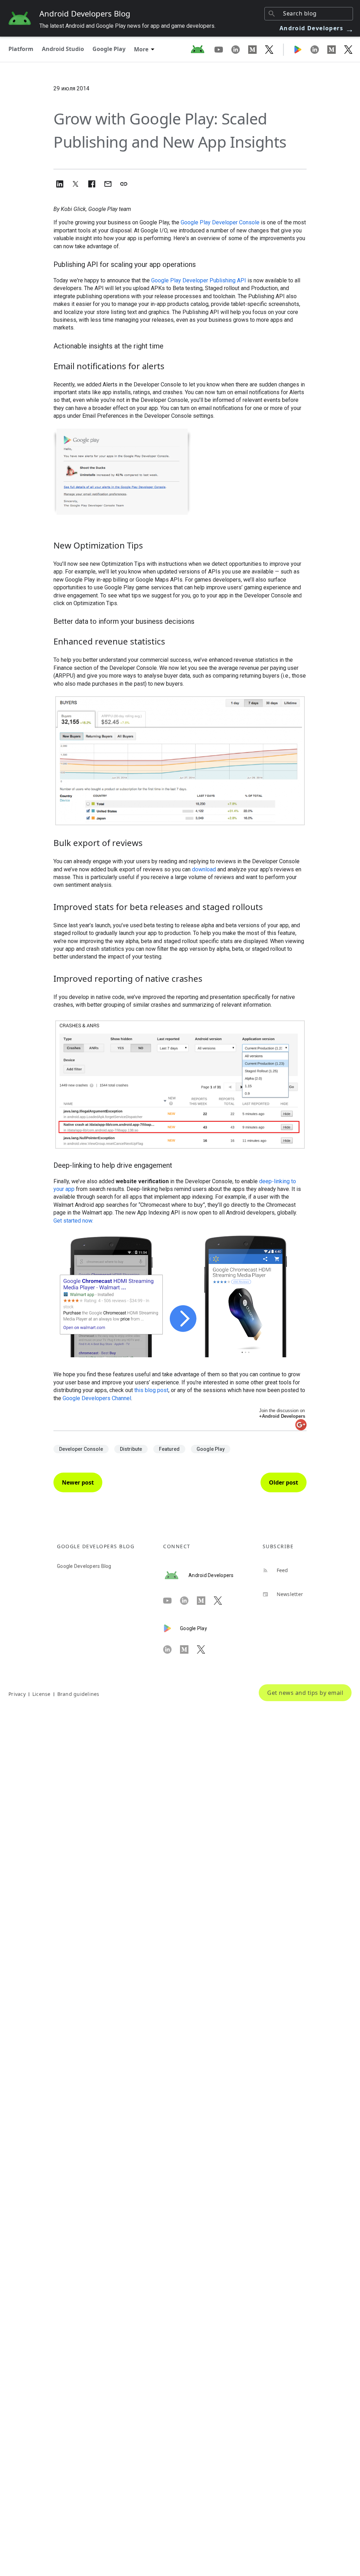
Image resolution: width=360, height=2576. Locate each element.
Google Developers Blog (84, 1566)
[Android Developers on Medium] (257, 49)
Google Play (109, 49)
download (204, 869)
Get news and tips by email (305, 1693)
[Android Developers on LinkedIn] (240, 49)
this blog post (151, 1390)
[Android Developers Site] (202, 49)
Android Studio (63, 49)
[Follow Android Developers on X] (269, 49)
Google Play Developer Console (220, 222)
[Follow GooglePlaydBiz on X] (348, 49)
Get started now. (73, 1221)
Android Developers (317, 28)
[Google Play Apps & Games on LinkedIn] (319, 49)
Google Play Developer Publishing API (199, 280)
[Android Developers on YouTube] (223, 49)
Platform (21, 49)
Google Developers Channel (97, 1398)
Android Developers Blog (85, 13)
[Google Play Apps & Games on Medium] (336, 49)
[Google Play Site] (302, 49)
